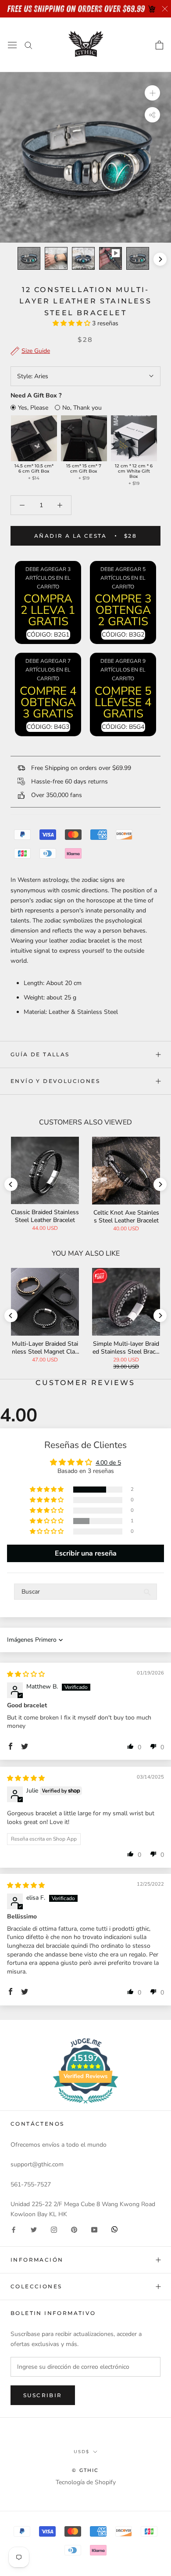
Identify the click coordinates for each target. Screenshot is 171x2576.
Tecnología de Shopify (86, 2482)
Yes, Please (33, 408)
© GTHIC (85, 2470)
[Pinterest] (74, 2229)
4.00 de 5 (108, 1463)
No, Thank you (82, 408)
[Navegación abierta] (12, 45)
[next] (160, 259)
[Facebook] (14, 2229)
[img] (26, 1674)
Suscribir (43, 2395)
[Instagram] (54, 2229)
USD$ (82, 2452)
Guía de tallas (40, 1054)
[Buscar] (28, 45)
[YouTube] (94, 2229)
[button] (72, 323)
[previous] (11, 259)
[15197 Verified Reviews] (85, 2105)
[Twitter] (34, 2229)
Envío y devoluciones (55, 1081)
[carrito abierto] (159, 45)
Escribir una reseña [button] (86, 1553)
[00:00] (85, 157)
